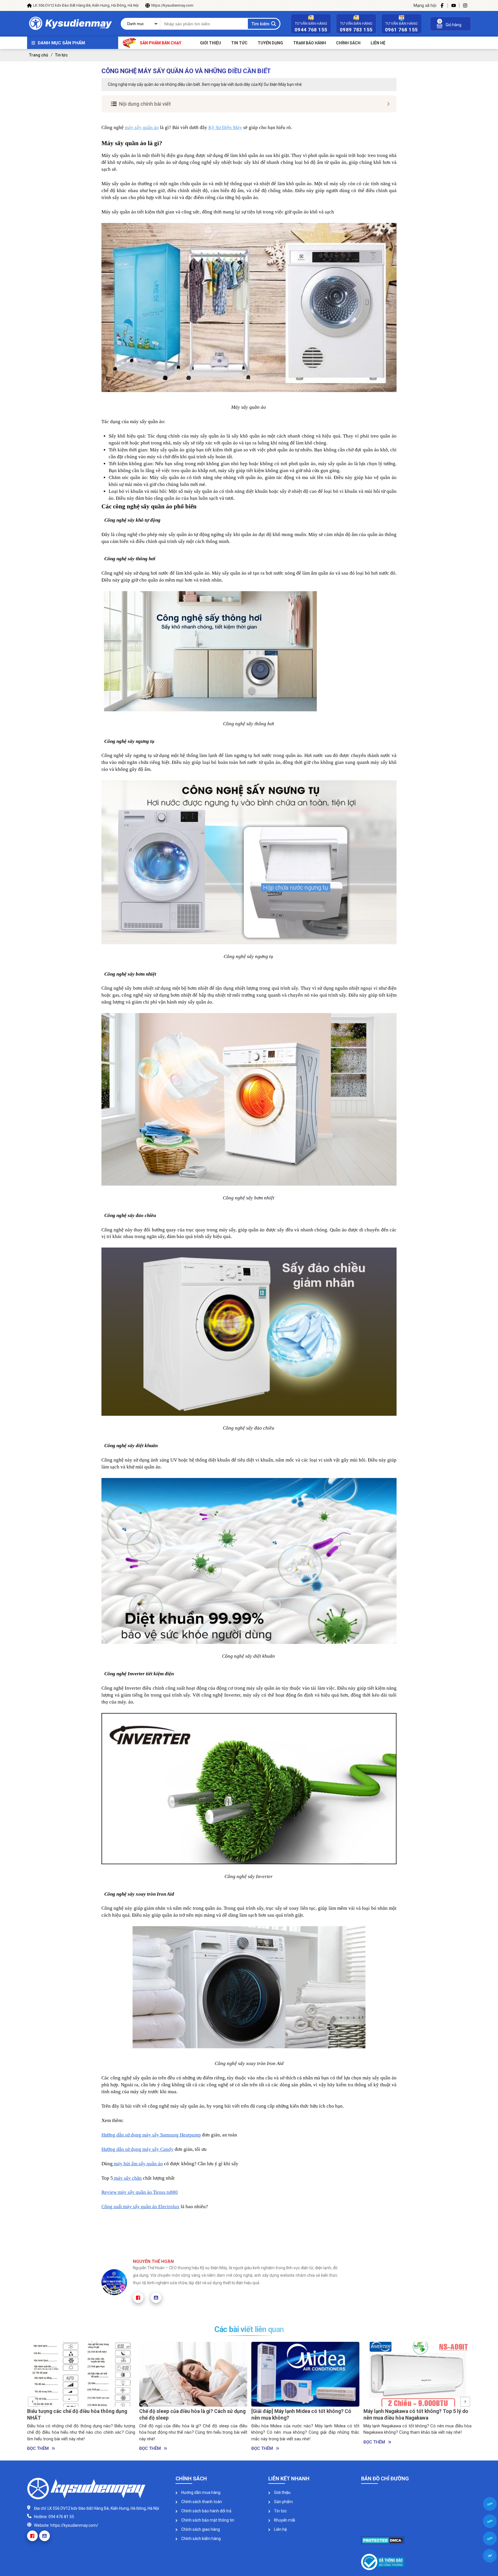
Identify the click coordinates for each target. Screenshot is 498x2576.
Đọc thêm (38, 2448)
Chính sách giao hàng (200, 2529)
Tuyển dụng (270, 43)
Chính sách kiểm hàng (201, 2539)
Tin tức (239, 43)
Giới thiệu (211, 43)
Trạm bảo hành (310, 43)
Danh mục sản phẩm (61, 43)
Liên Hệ (378, 43)
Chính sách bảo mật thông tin (207, 2520)
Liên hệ (280, 2529)
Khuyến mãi (284, 2520)
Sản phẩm (283, 2502)
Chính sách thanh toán (201, 2502)
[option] (81, 2397)
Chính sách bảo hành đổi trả (206, 2511)
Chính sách (348, 43)
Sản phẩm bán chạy (161, 43)
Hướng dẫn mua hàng (200, 2492)
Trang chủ (39, 55)
